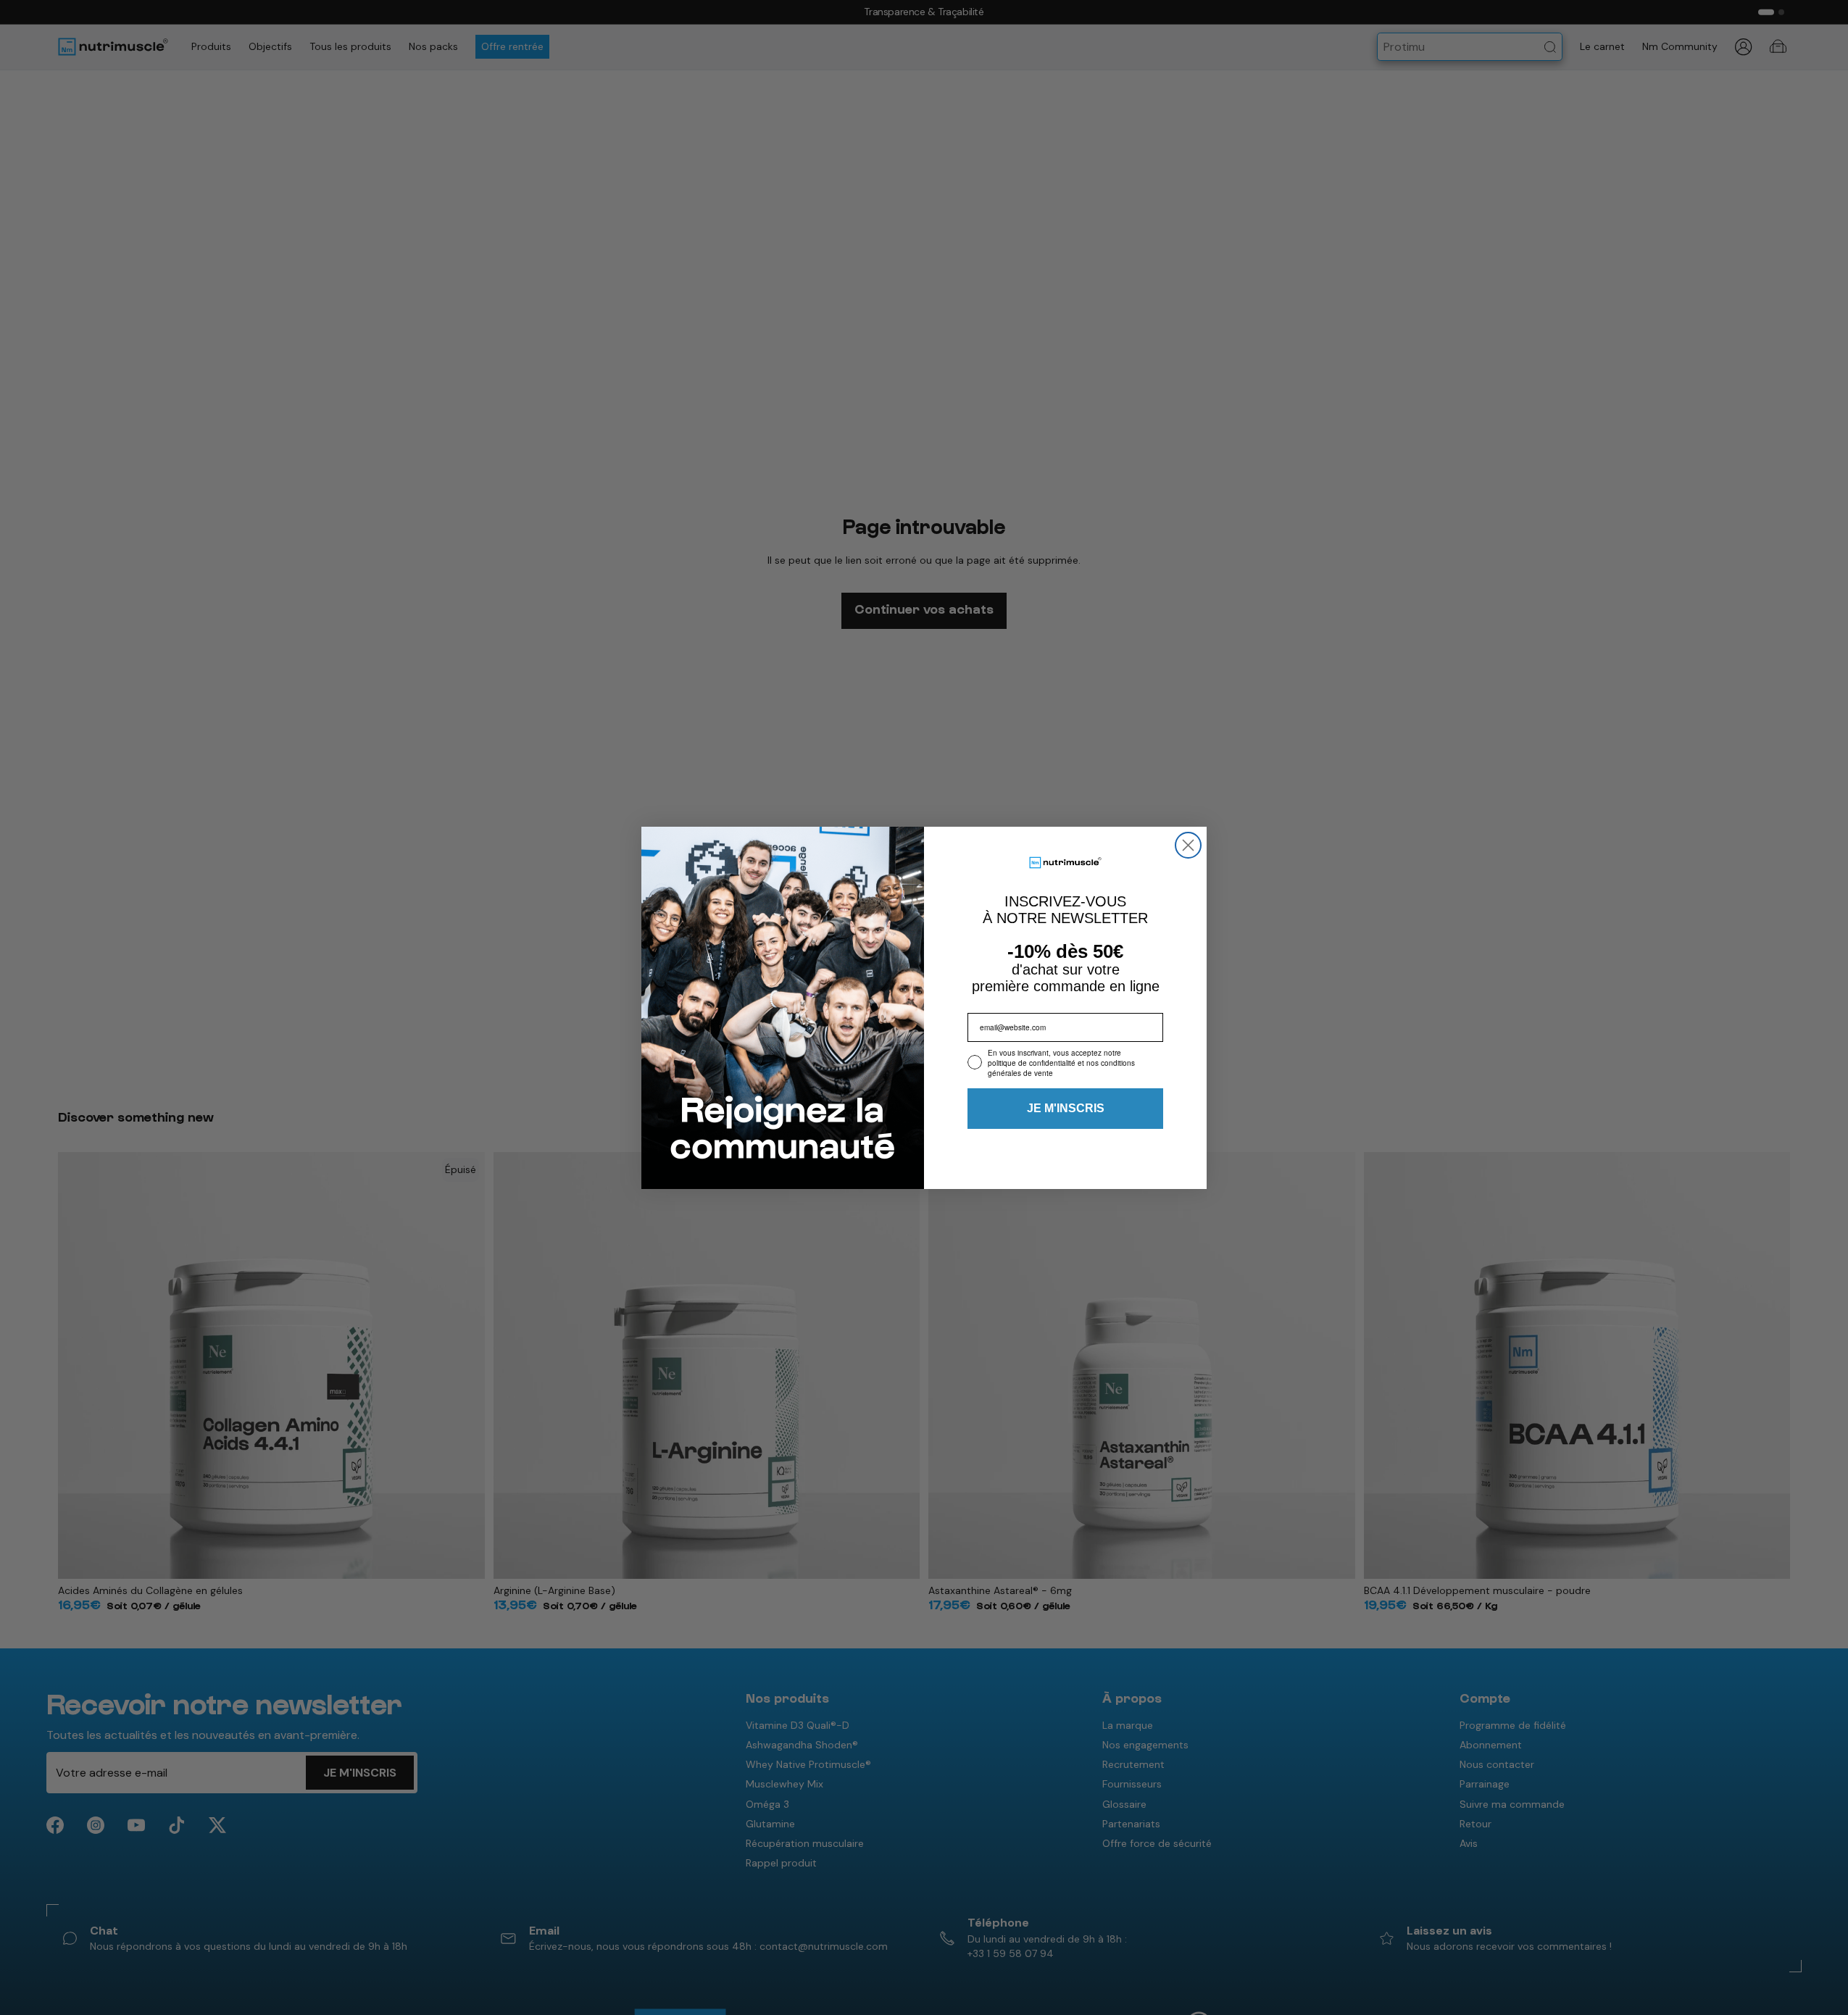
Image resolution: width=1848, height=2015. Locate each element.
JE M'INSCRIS (1066, 1108)
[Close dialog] (1188, 845)
